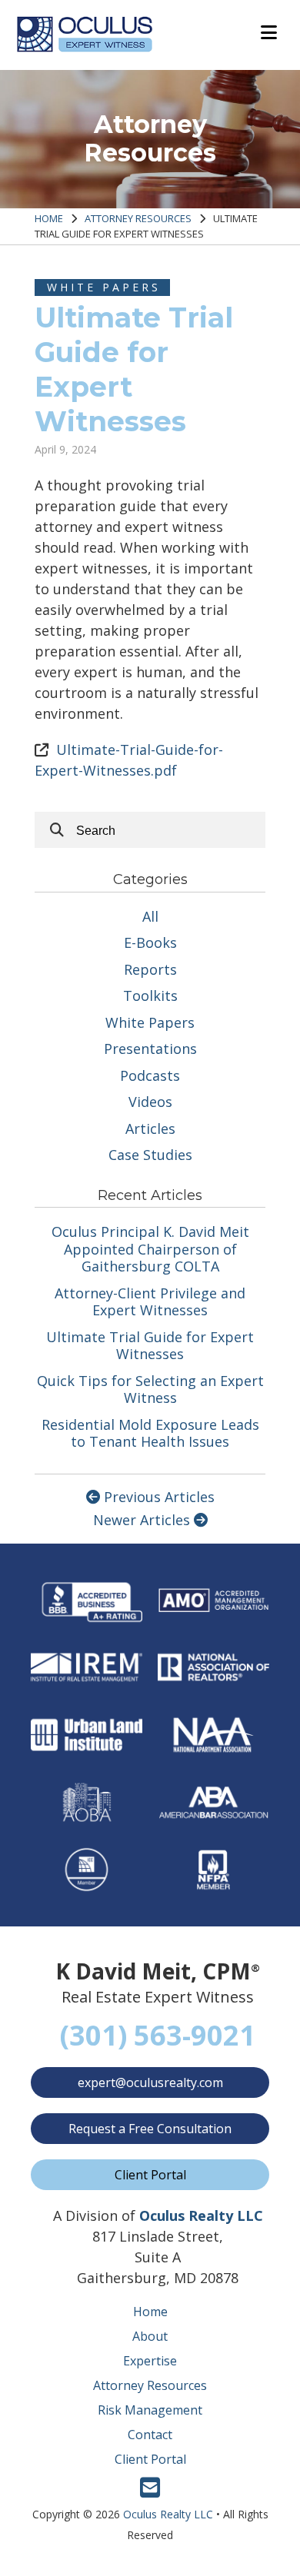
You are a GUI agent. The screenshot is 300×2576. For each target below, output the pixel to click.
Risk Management (150, 2410)
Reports (150, 969)
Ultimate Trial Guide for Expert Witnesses (150, 1346)
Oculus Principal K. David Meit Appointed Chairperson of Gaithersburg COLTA (150, 1249)
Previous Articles (157, 1497)
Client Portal (150, 2175)
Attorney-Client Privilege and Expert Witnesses (150, 1302)
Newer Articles (143, 1520)
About (150, 2336)
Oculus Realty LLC (168, 2514)
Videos (150, 1102)
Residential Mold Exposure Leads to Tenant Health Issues (150, 1433)
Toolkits (150, 995)
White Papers (104, 287)
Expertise (150, 2361)
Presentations (150, 1049)
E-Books (150, 942)
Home (49, 218)
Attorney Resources (138, 218)
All (150, 916)
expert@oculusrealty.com (150, 2082)
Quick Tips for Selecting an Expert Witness (150, 1389)
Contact (150, 2435)
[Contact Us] (150, 2493)
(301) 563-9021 (158, 2035)
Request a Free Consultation (150, 2129)
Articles (150, 1128)
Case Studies (150, 1155)
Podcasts (150, 1075)
